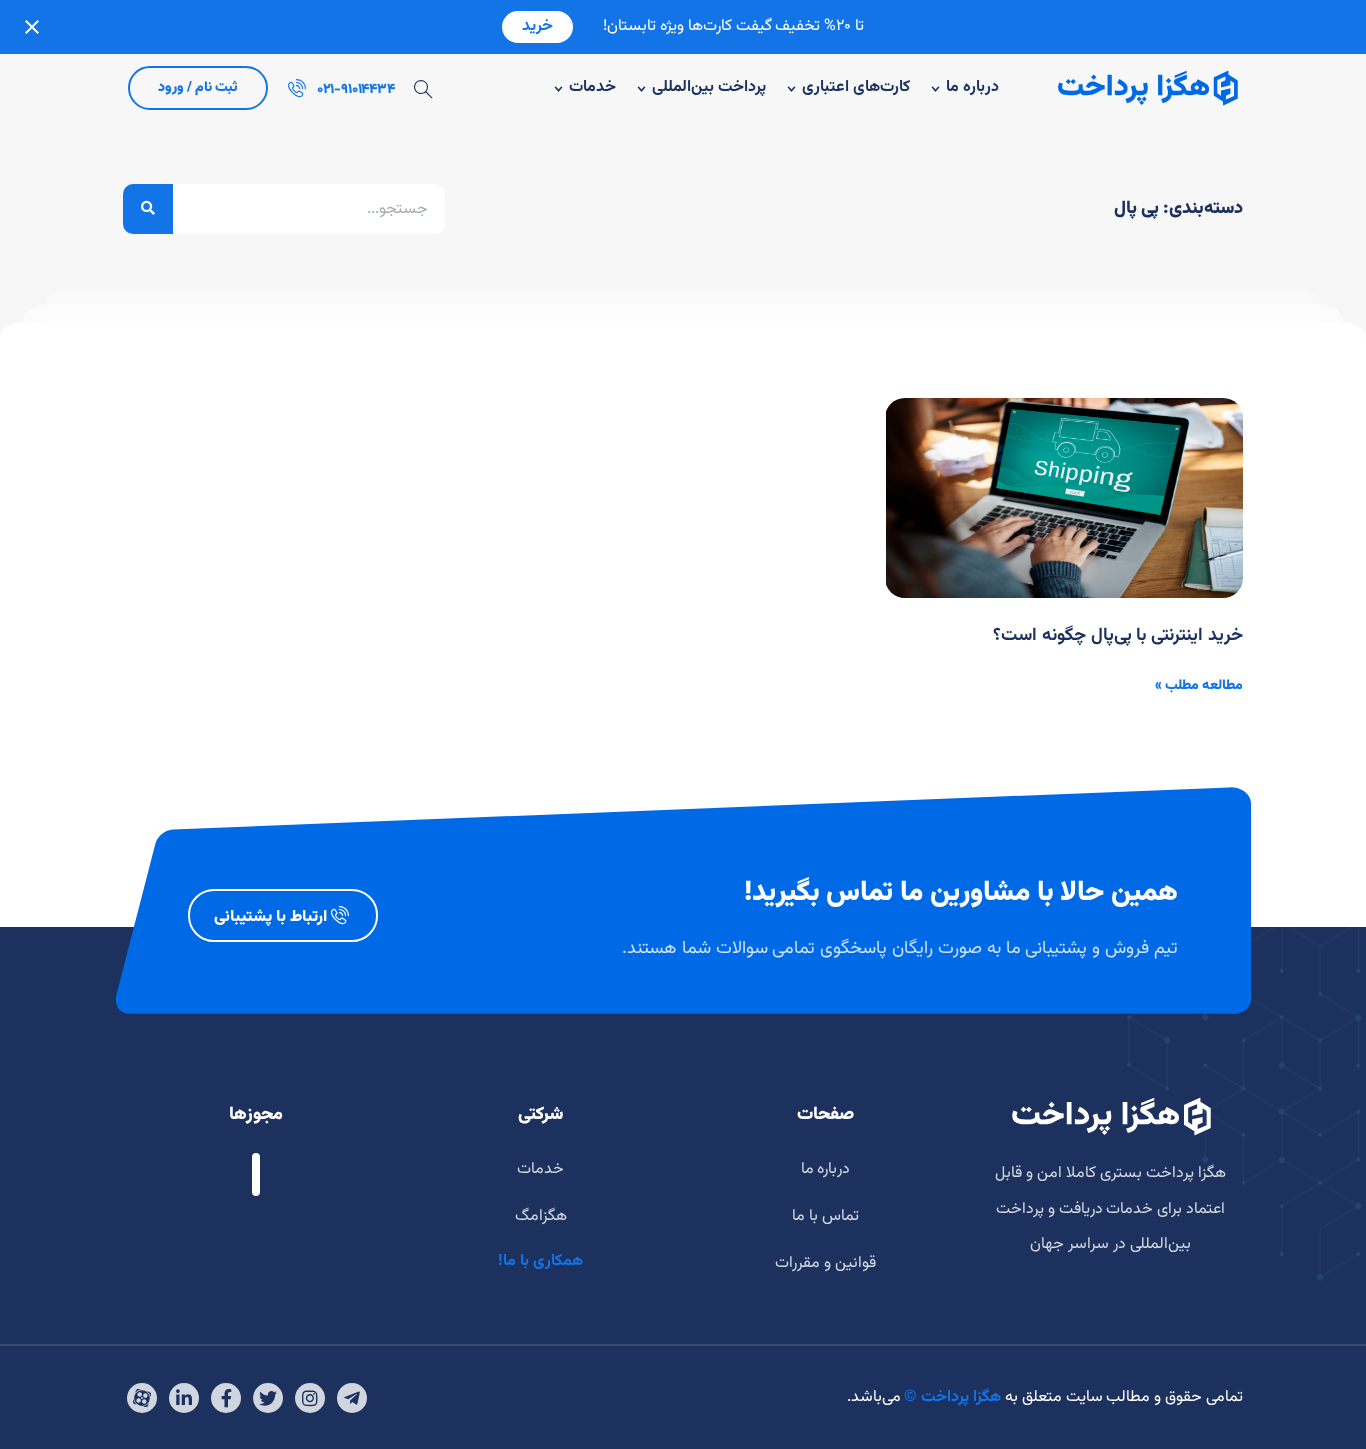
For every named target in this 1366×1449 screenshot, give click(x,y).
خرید (537, 26)
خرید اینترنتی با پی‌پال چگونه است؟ (1118, 636)
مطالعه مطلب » (1199, 686)
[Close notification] (32, 27)
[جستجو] (148, 209)
